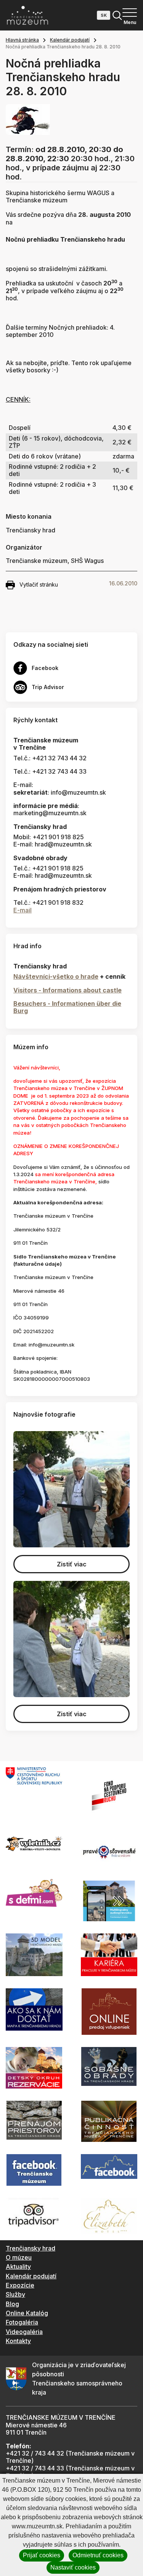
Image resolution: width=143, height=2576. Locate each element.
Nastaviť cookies (73, 2567)
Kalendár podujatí (70, 40)
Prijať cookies (42, 2555)
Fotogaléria (22, 2322)
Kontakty (18, 2341)
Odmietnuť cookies (98, 2555)
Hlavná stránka (22, 40)
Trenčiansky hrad (31, 2248)
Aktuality (18, 2267)
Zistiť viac (72, 1564)
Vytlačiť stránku (39, 584)
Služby (15, 2294)
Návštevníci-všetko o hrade (56, 976)
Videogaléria (24, 2332)
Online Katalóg (27, 2313)
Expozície (20, 2285)
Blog (12, 2304)
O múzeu (19, 2257)
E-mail (22, 910)
